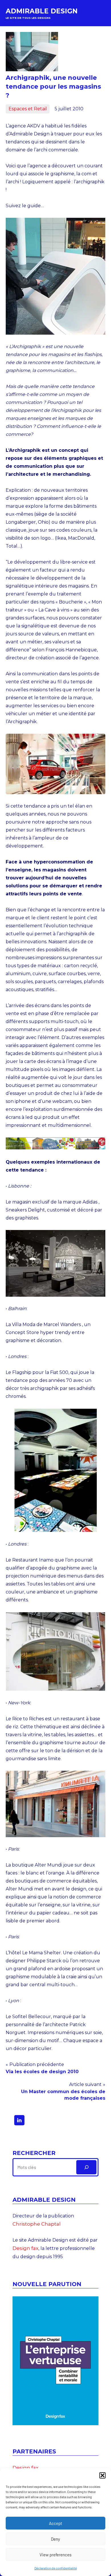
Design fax (25, 2248)
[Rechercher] (86, 2167)
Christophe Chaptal (37, 2224)
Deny (55, 2539)
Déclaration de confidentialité (56, 2568)
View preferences (55, 2555)
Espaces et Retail (28, 109)
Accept (55, 2523)
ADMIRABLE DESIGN (42, 11)
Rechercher (34, 2153)
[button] (102, 2475)
